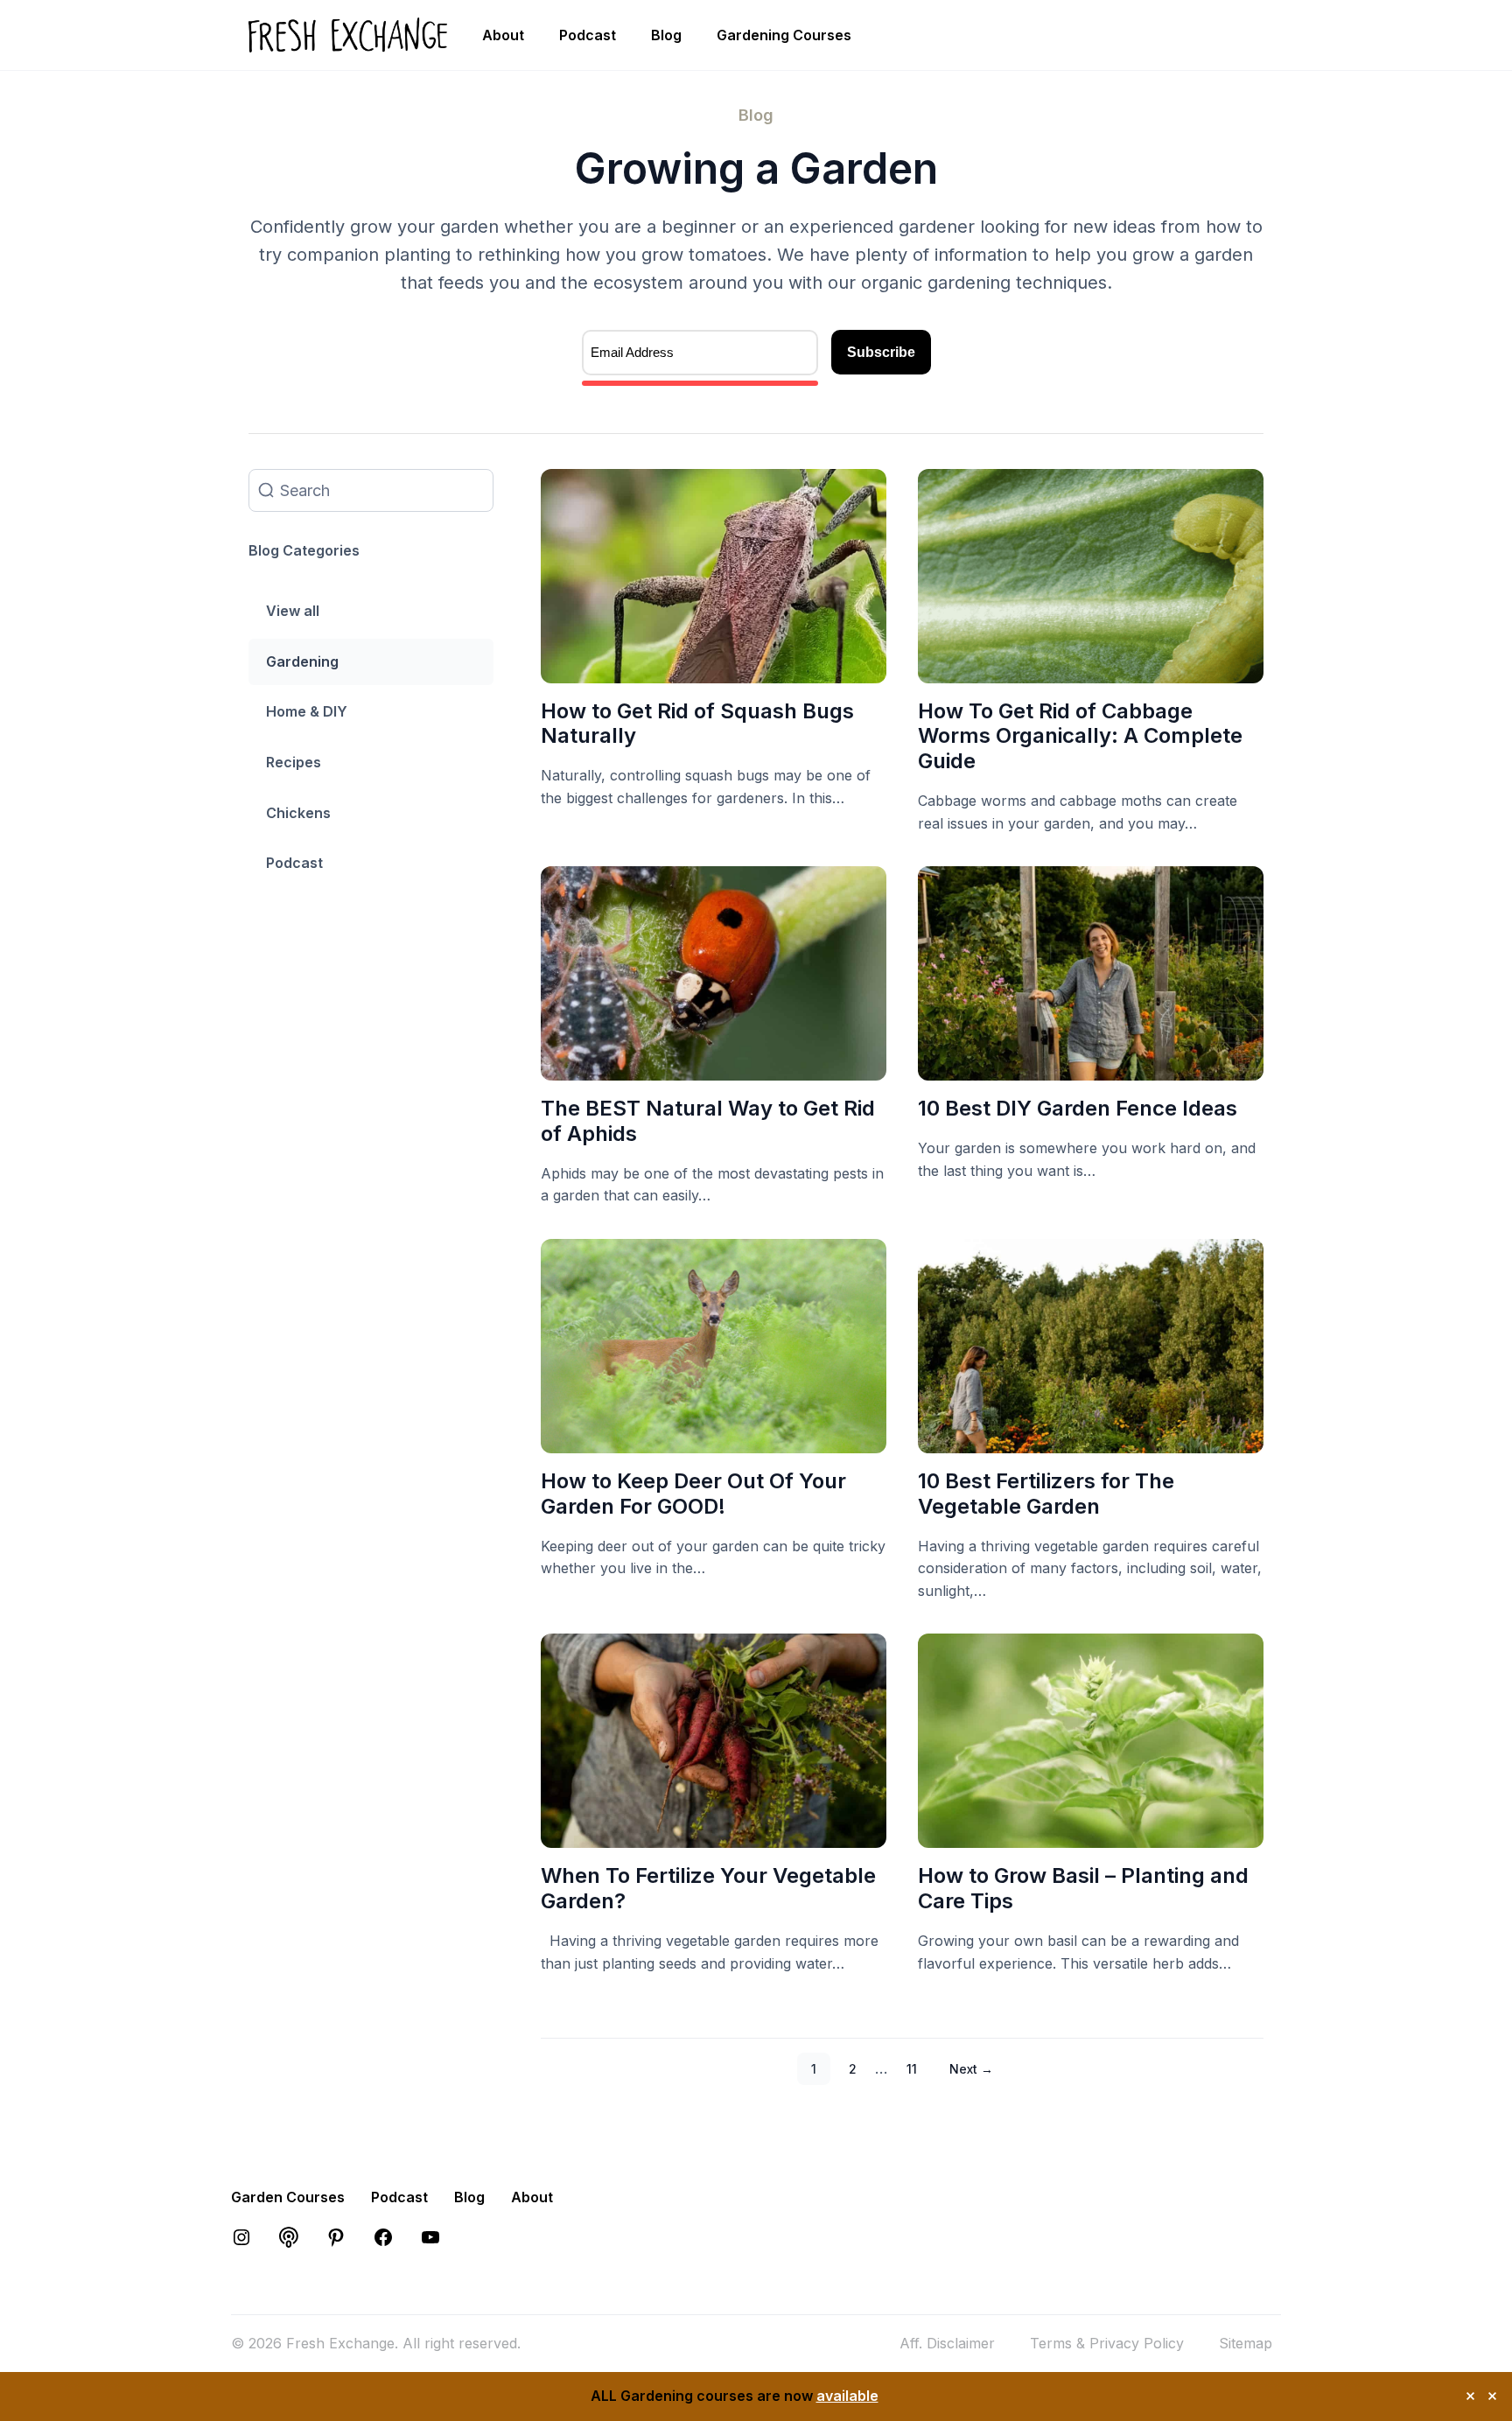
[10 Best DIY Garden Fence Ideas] (1091, 1067)
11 (912, 2069)
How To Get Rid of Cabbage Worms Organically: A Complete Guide (1080, 736)
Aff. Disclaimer (947, 2343)
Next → (971, 2069)
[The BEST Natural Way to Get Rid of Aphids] (714, 1067)
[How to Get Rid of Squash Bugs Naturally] (714, 670)
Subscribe (881, 352)
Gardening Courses (784, 35)
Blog (666, 35)
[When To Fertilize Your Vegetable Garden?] (714, 1835)
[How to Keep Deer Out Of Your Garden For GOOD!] (714, 1440)
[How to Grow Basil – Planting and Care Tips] (1091, 1835)
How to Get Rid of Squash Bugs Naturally (697, 724)
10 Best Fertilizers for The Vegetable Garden (1046, 1494)
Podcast (588, 35)
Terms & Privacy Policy (1107, 2343)
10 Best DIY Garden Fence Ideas (1078, 1108)
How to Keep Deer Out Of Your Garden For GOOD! (693, 1494)
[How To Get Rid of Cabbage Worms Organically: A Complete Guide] (1091, 670)
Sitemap (1246, 2343)
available (847, 2396)
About (503, 35)
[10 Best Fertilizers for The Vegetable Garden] (1091, 1440)
